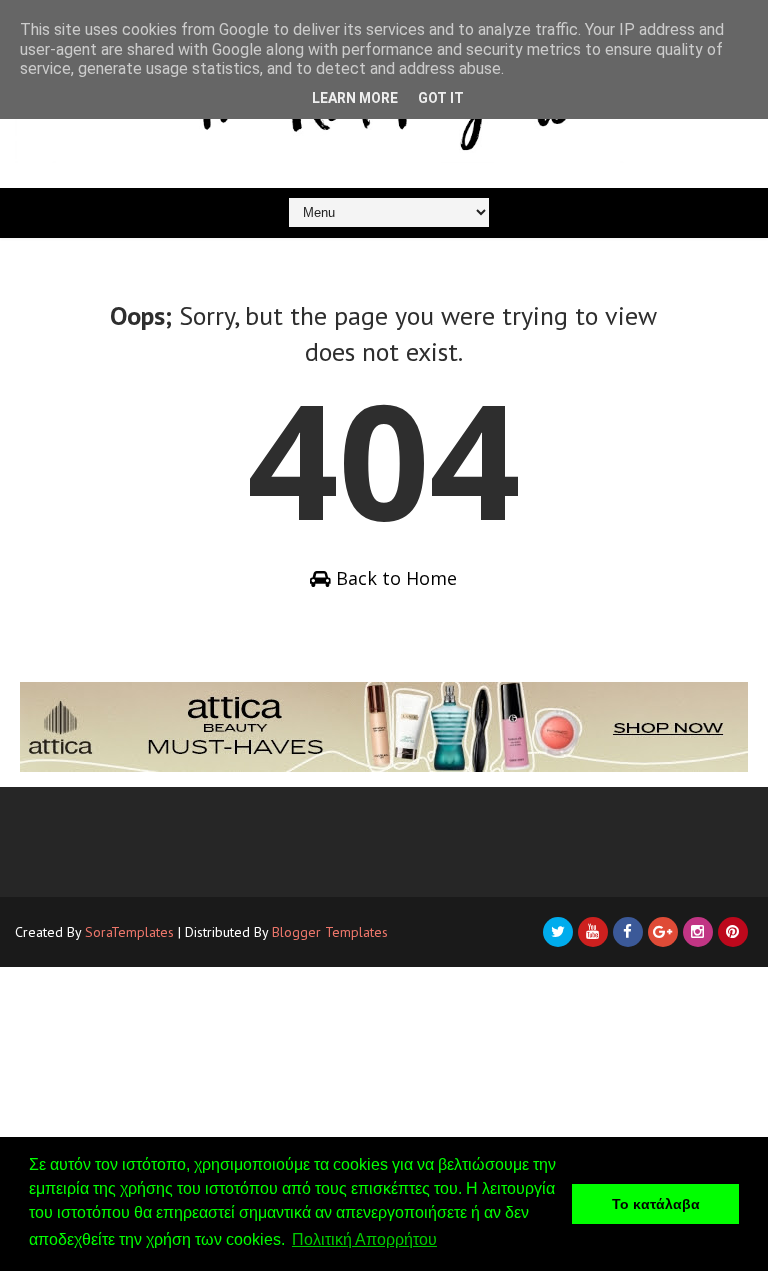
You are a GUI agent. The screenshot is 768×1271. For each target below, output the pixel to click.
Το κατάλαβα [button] (656, 1204)
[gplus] (663, 932)
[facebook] (628, 932)
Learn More (355, 98)
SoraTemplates (129, 932)
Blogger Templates (330, 932)
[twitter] (558, 932)
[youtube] (593, 932)
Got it (441, 98)
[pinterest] (733, 932)
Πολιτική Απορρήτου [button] (364, 1239)
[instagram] (698, 932)
